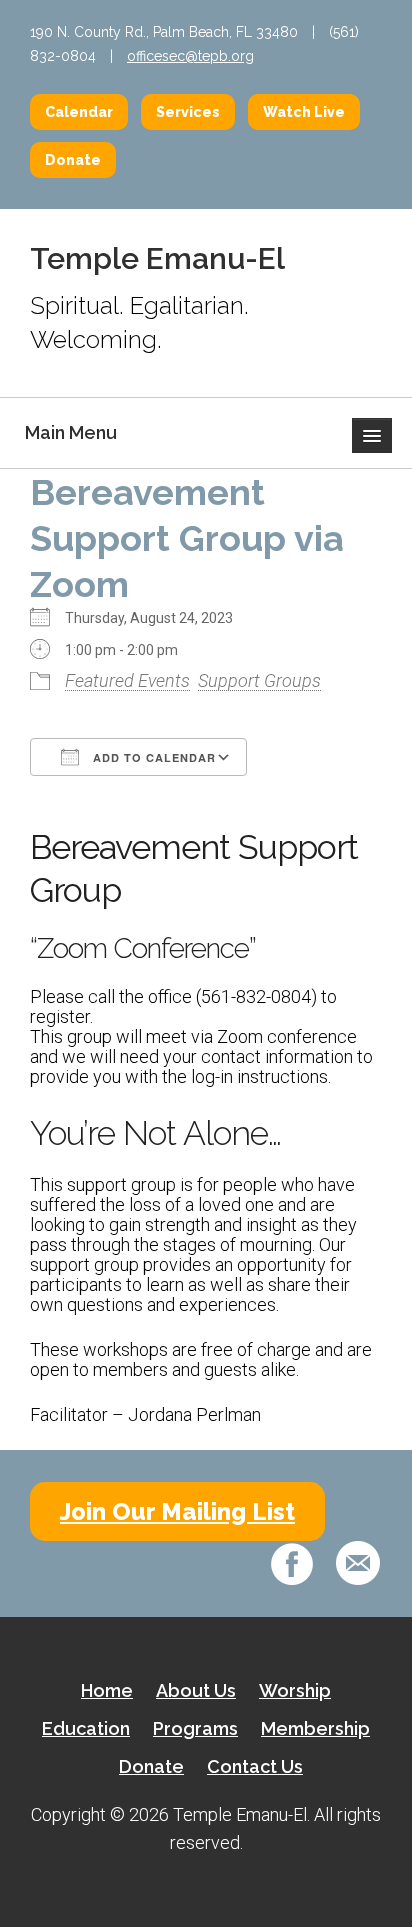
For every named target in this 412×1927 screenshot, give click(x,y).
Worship (295, 1690)
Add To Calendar (152, 757)
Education (86, 1728)
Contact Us (255, 1766)
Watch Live (304, 112)
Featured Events (127, 680)
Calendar (79, 112)
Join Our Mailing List (177, 1511)
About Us (196, 1690)
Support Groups (259, 680)
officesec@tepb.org (190, 56)
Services (188, 112)
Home (107, 1690)
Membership (315, 1728)
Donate (73, 160)
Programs (195, 1728)
